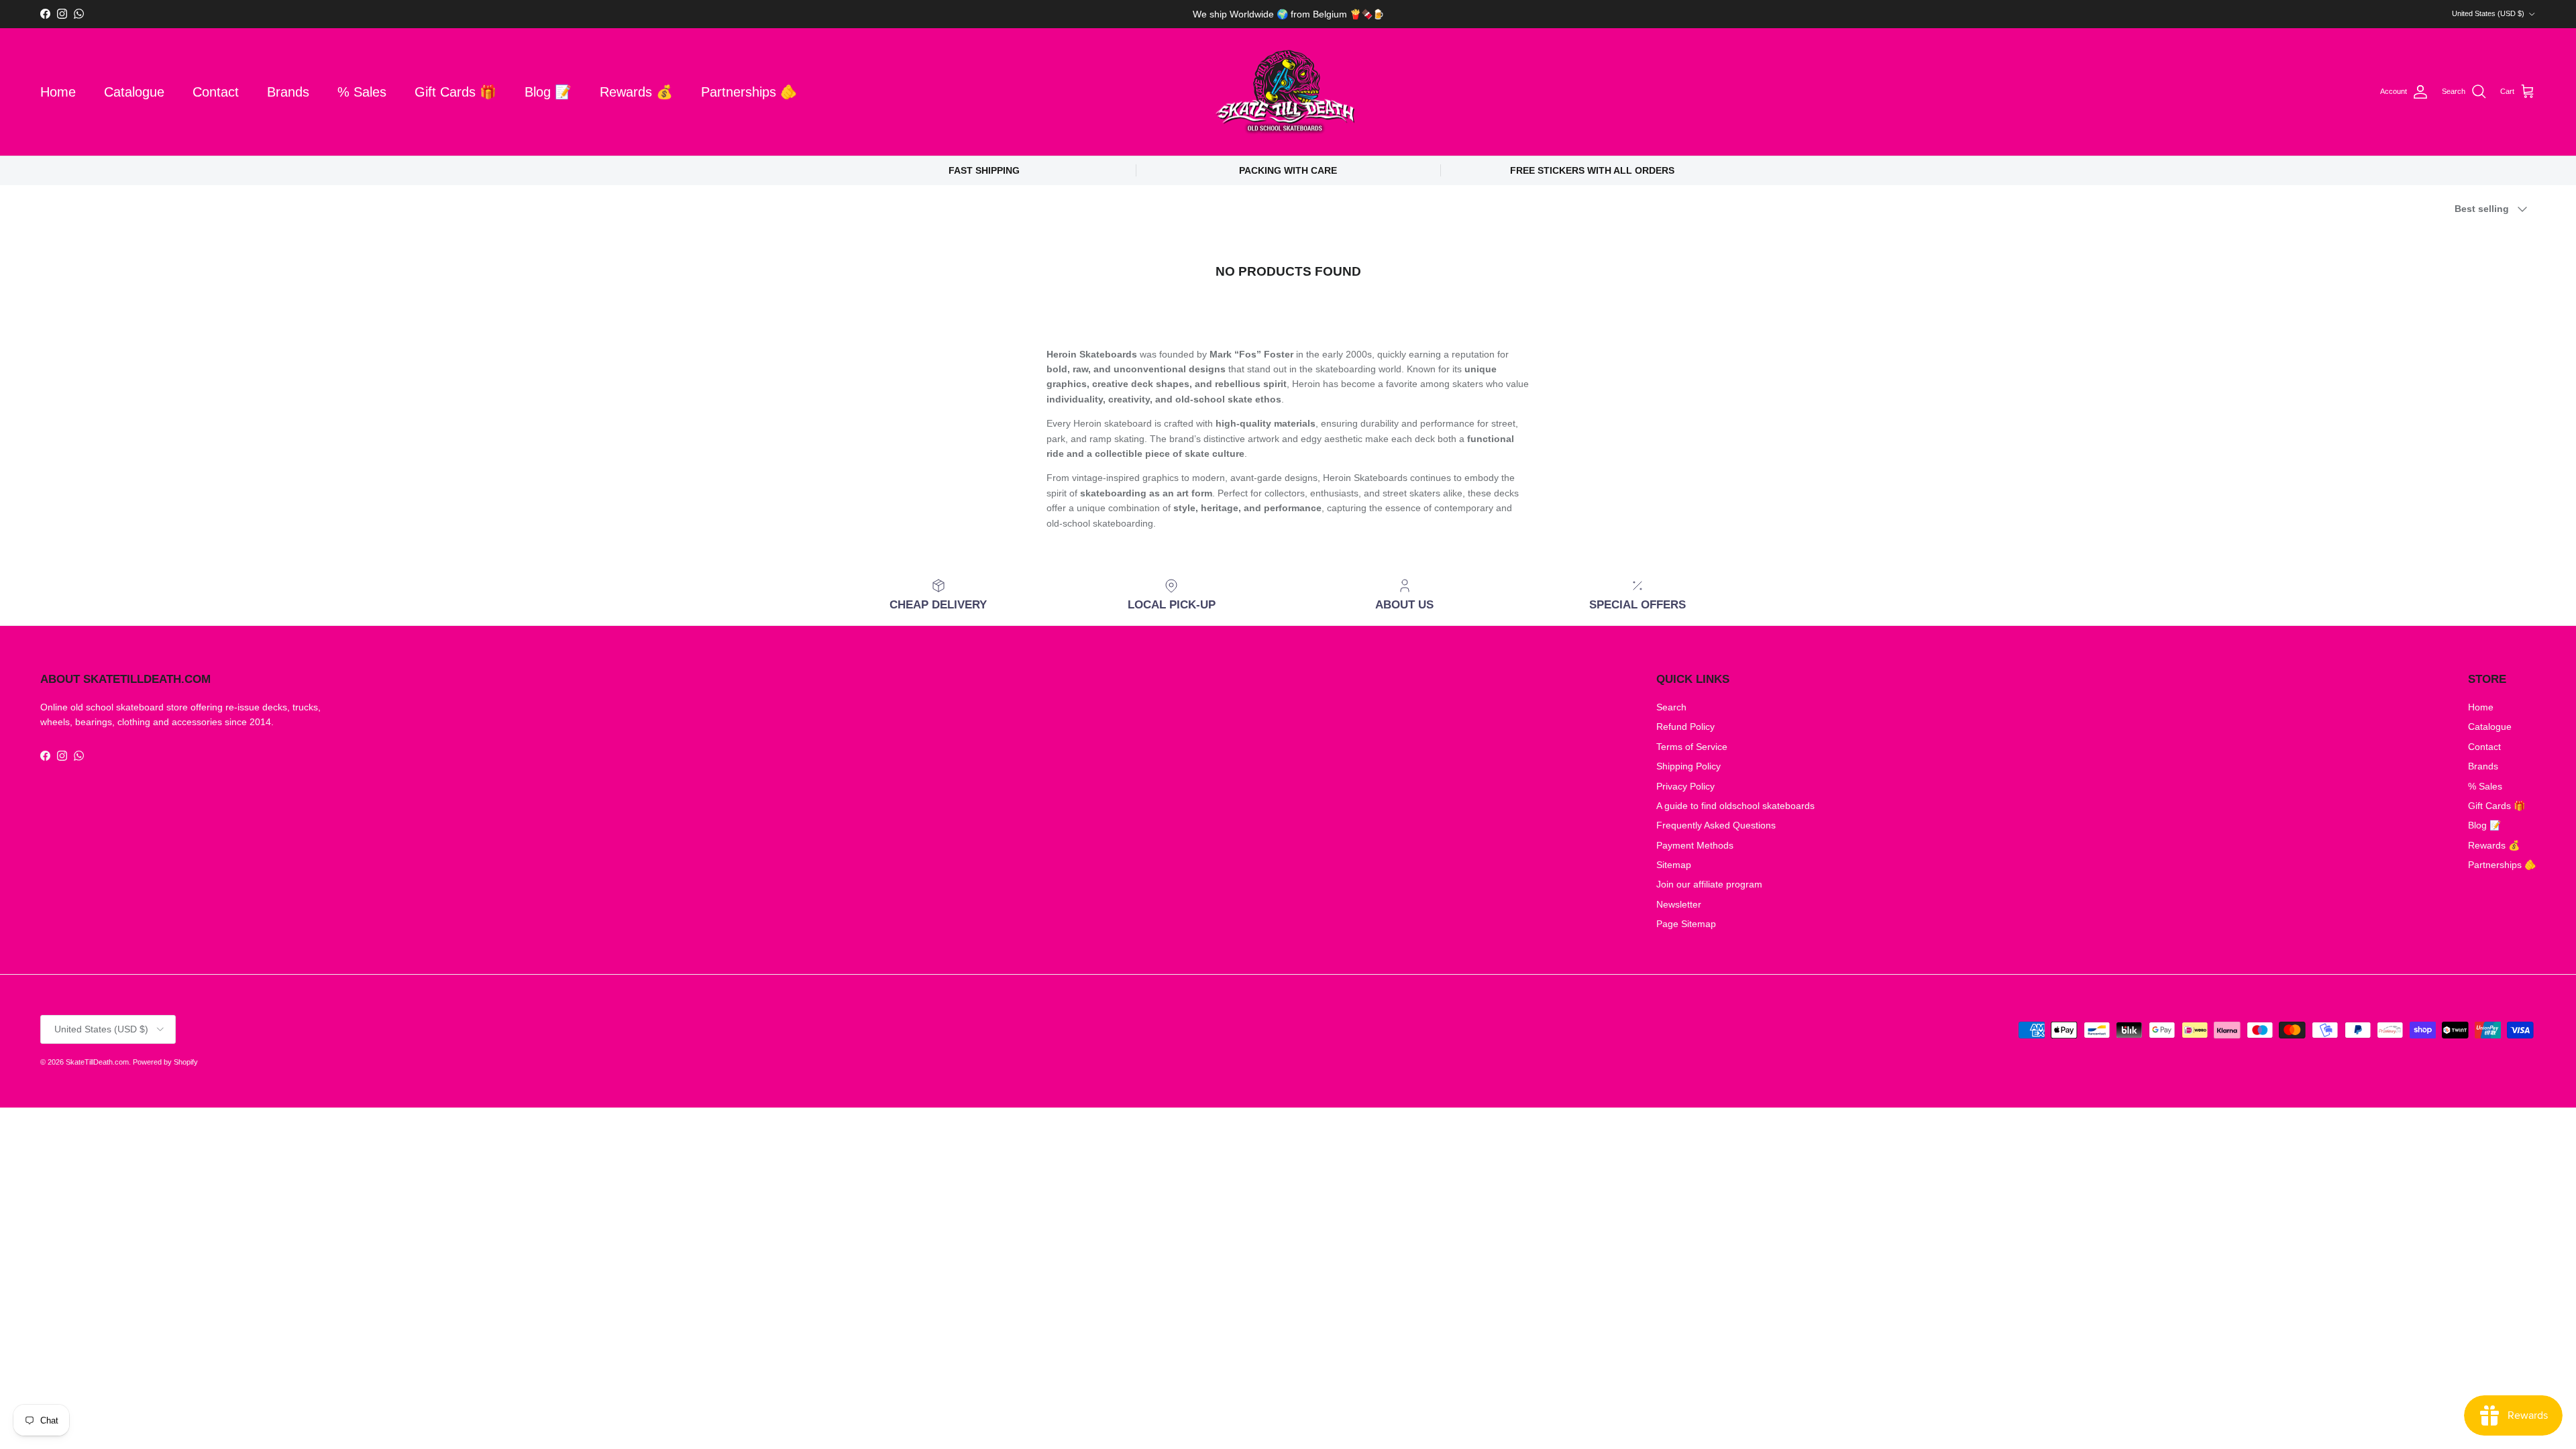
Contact (216, 92)
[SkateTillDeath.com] (1288, 92)
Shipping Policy (1688, 766)
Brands (288, 92)
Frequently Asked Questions (1716, 825)
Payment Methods (1695, 845)
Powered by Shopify (165, 1062)
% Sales (362, 92)
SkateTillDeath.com (97, 1062)
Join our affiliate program (1709, 884)
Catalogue (134, 92)
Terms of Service (1692, 747)
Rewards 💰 (636, 92)
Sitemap (1674, 865)
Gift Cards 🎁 (455, 92)
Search (1671, 707)
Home (58, 92)
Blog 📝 (548, 92)
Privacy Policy (1685, 786)
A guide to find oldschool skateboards (1735, 806)
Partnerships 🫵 (749, 92)
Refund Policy (1685, 727)
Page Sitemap (1686, 924)
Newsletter (1679, 904)
